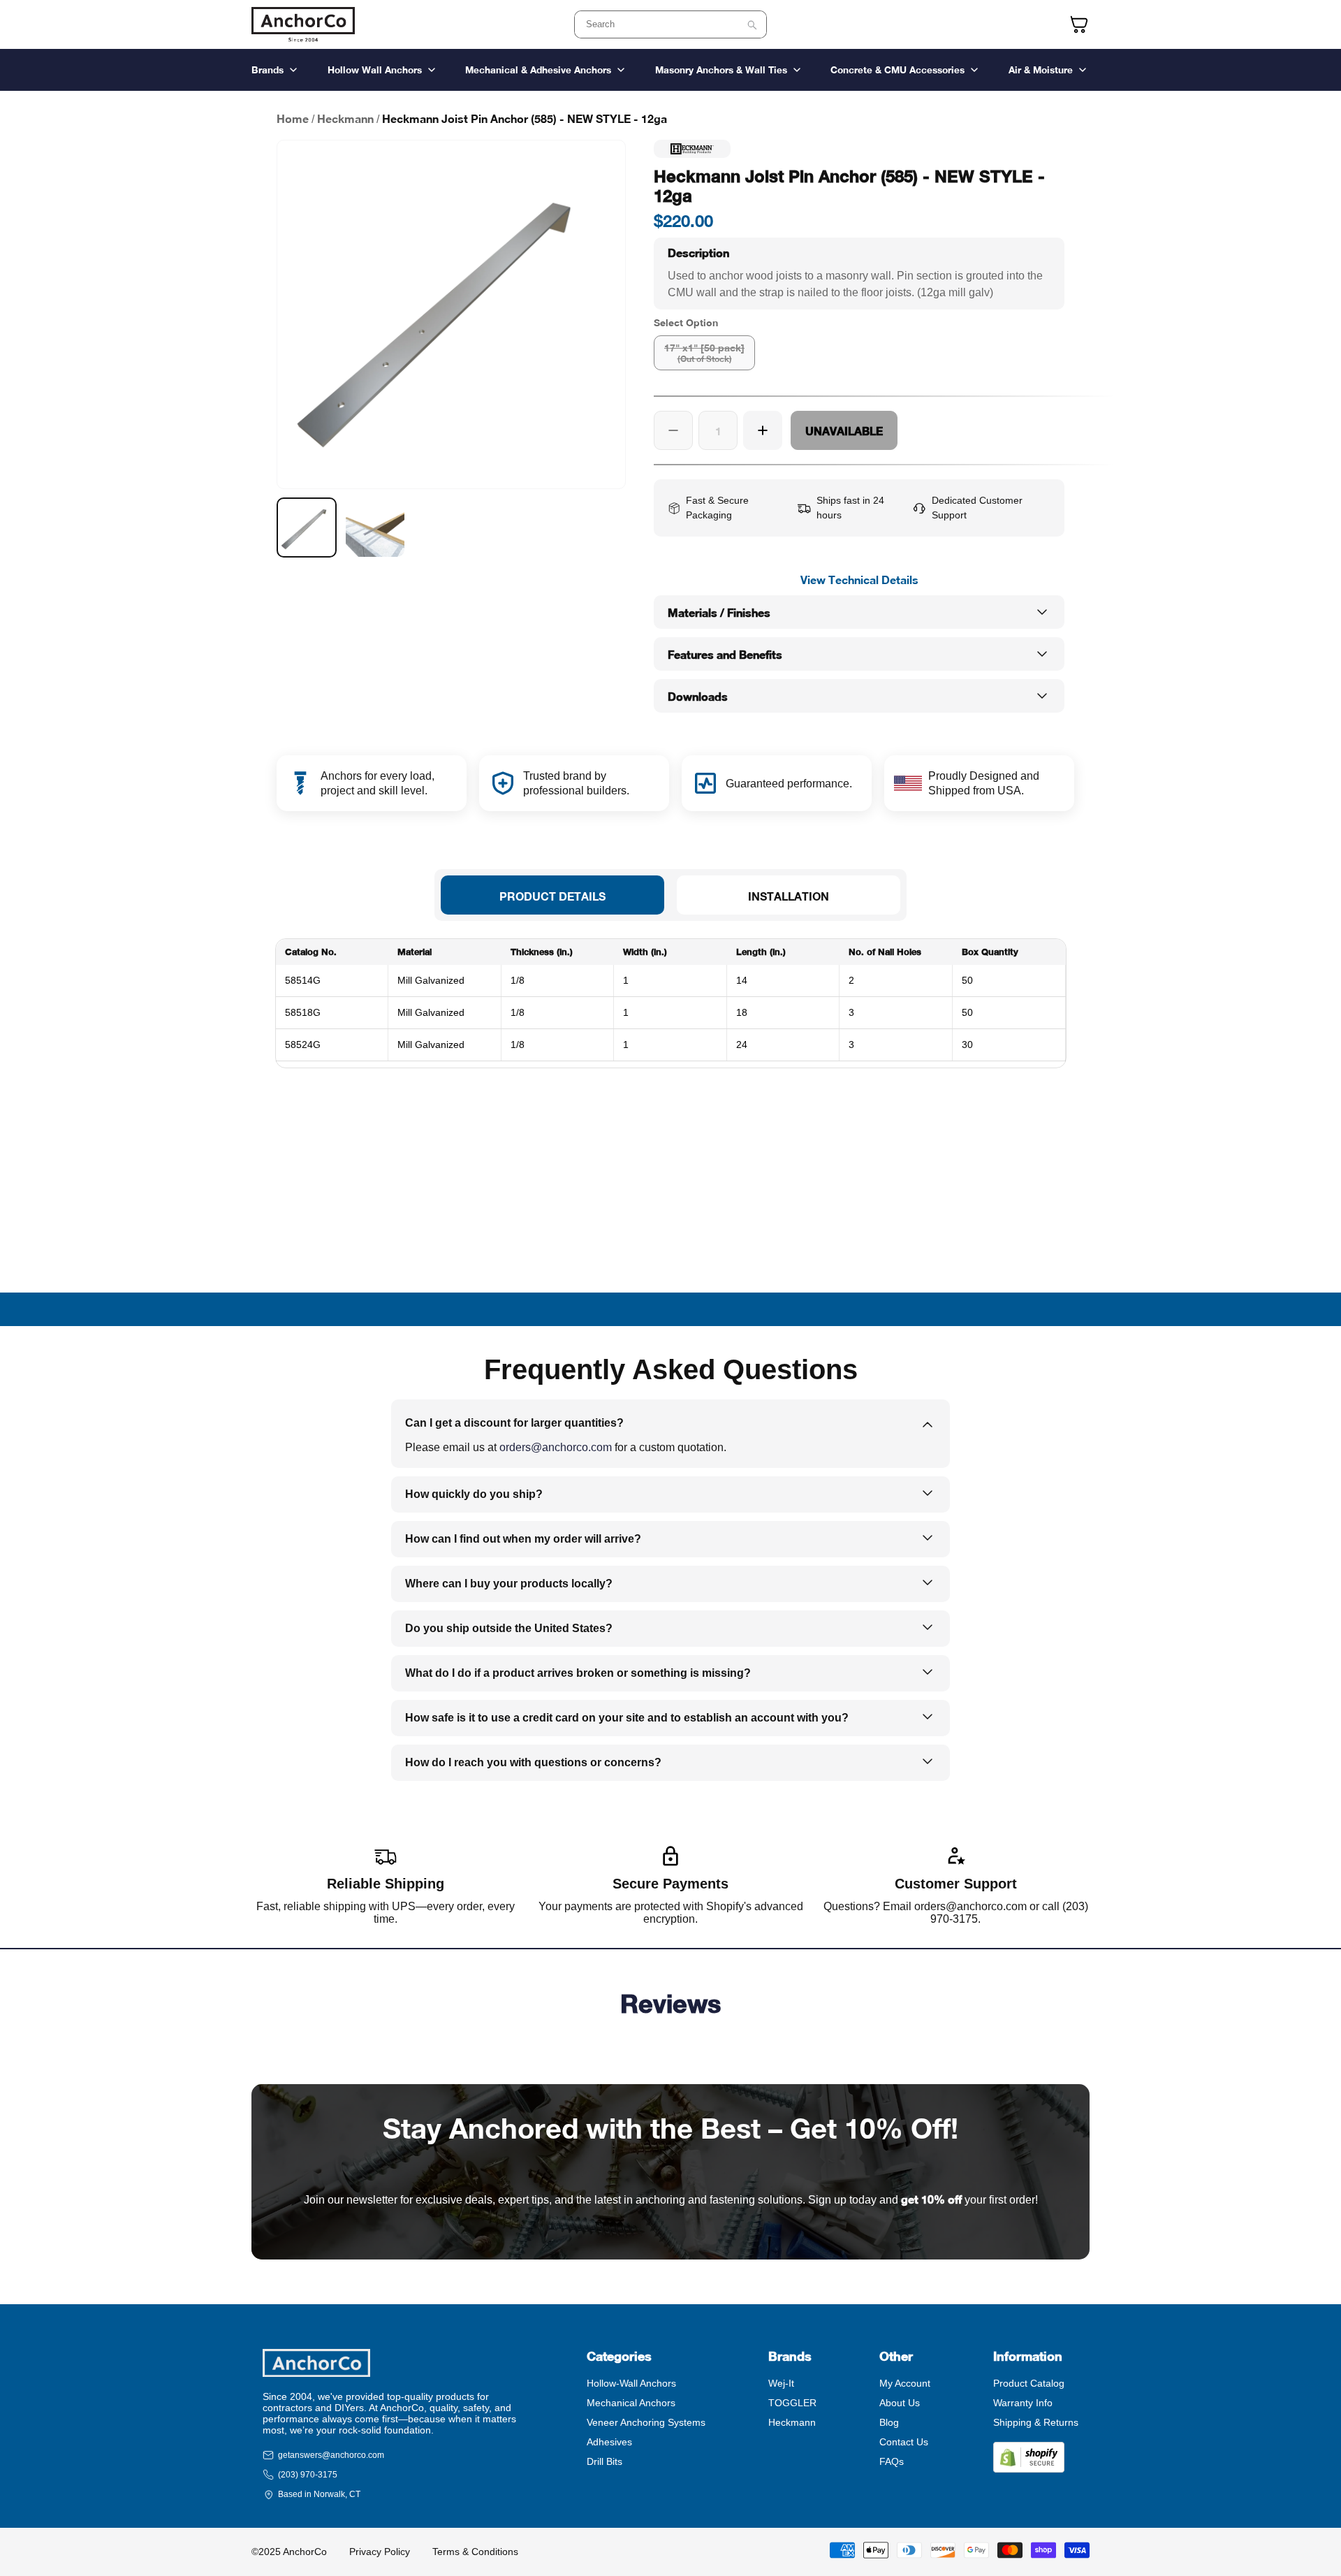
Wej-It (781, 2383)
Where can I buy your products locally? (509, 1584)
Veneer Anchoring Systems (646, 2422)
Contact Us (904, 2442)
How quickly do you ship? (474, 1494)
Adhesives (609, 2442)
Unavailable (844, 431)
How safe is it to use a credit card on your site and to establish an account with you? (627, 1718)
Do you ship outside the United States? (509, 1628)
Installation (789, 896)
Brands (268, 70)
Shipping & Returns (1036, 2422)
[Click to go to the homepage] (303, 24)
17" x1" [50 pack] (704, 353)
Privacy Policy (380, 2552)
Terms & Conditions (475, 2552)
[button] (859, 274)
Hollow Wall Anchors (375, 70)
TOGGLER (792, 2403)
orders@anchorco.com (556, 1447)
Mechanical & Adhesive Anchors (538, 70)
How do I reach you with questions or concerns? (533, 1762)
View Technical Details (859, 580)
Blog (889, 2422)
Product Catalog (1029, 2383)
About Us (900, 2403)
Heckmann (345, 118)
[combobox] (670, 24)
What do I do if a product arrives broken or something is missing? (578, 1673)
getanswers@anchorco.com (331, 2455)
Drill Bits (604, 2461)
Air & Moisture (1041, 70)
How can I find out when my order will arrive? (523, 1539)
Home (293, 118)
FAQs (892, 2461)
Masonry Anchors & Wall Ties (721, 70)
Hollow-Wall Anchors (631, 2383)
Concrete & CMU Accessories (897, 70)
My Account (905, 2383)
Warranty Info (1023, 2403)
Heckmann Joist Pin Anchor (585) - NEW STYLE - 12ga (525, 118)
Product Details (552, 896)
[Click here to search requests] (752, 25)
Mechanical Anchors (631, 2403)
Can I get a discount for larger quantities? (514, 1423)
